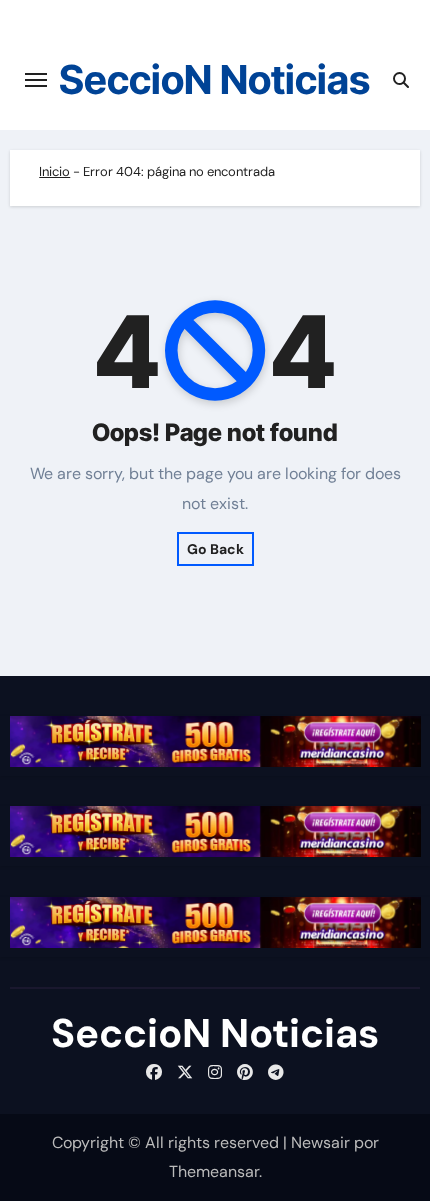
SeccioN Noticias (214, 79)
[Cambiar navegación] (36, 80)
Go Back (215, 549)
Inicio (54, 171)
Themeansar (214, 1171)
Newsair (320, 1142)
